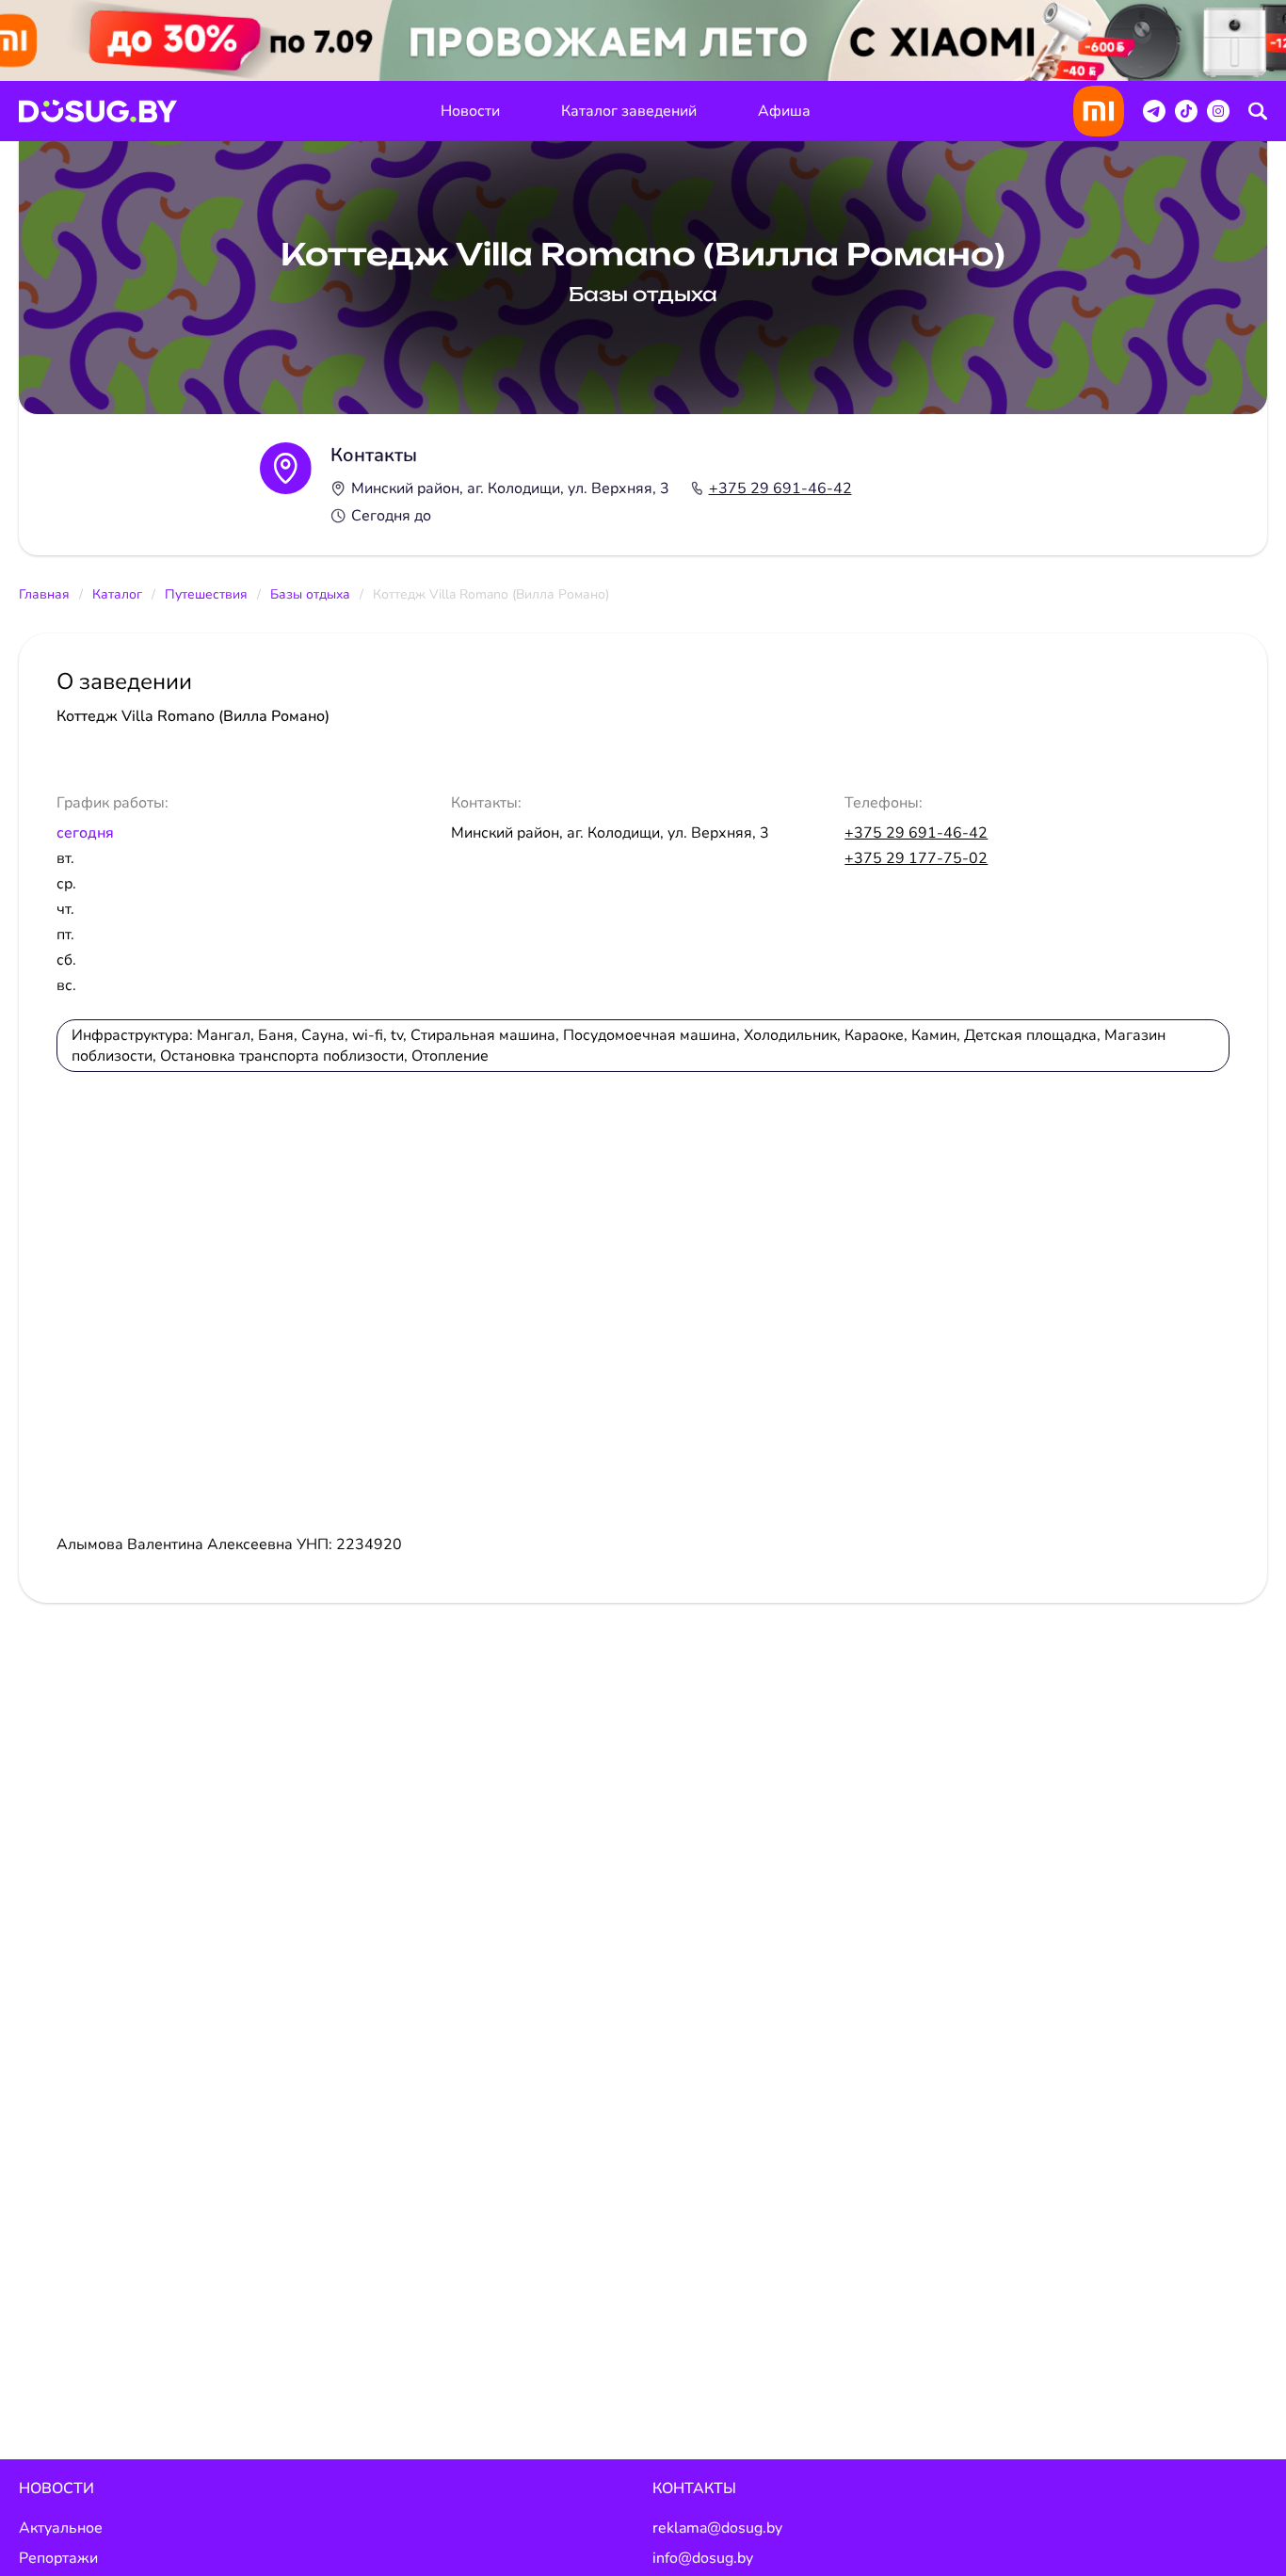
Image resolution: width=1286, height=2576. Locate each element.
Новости (470, 111)
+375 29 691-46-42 (780, 488)
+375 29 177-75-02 (916, 858)
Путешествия (206, 594)
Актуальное (61, 2528)
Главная (44, 594)
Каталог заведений (629, 111)
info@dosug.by (703, 2558)
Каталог (117, 594)
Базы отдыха (310, 594)
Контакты (694, 2488)
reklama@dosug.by (717, 2528)
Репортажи (58, 2558)
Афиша (784, 111)
